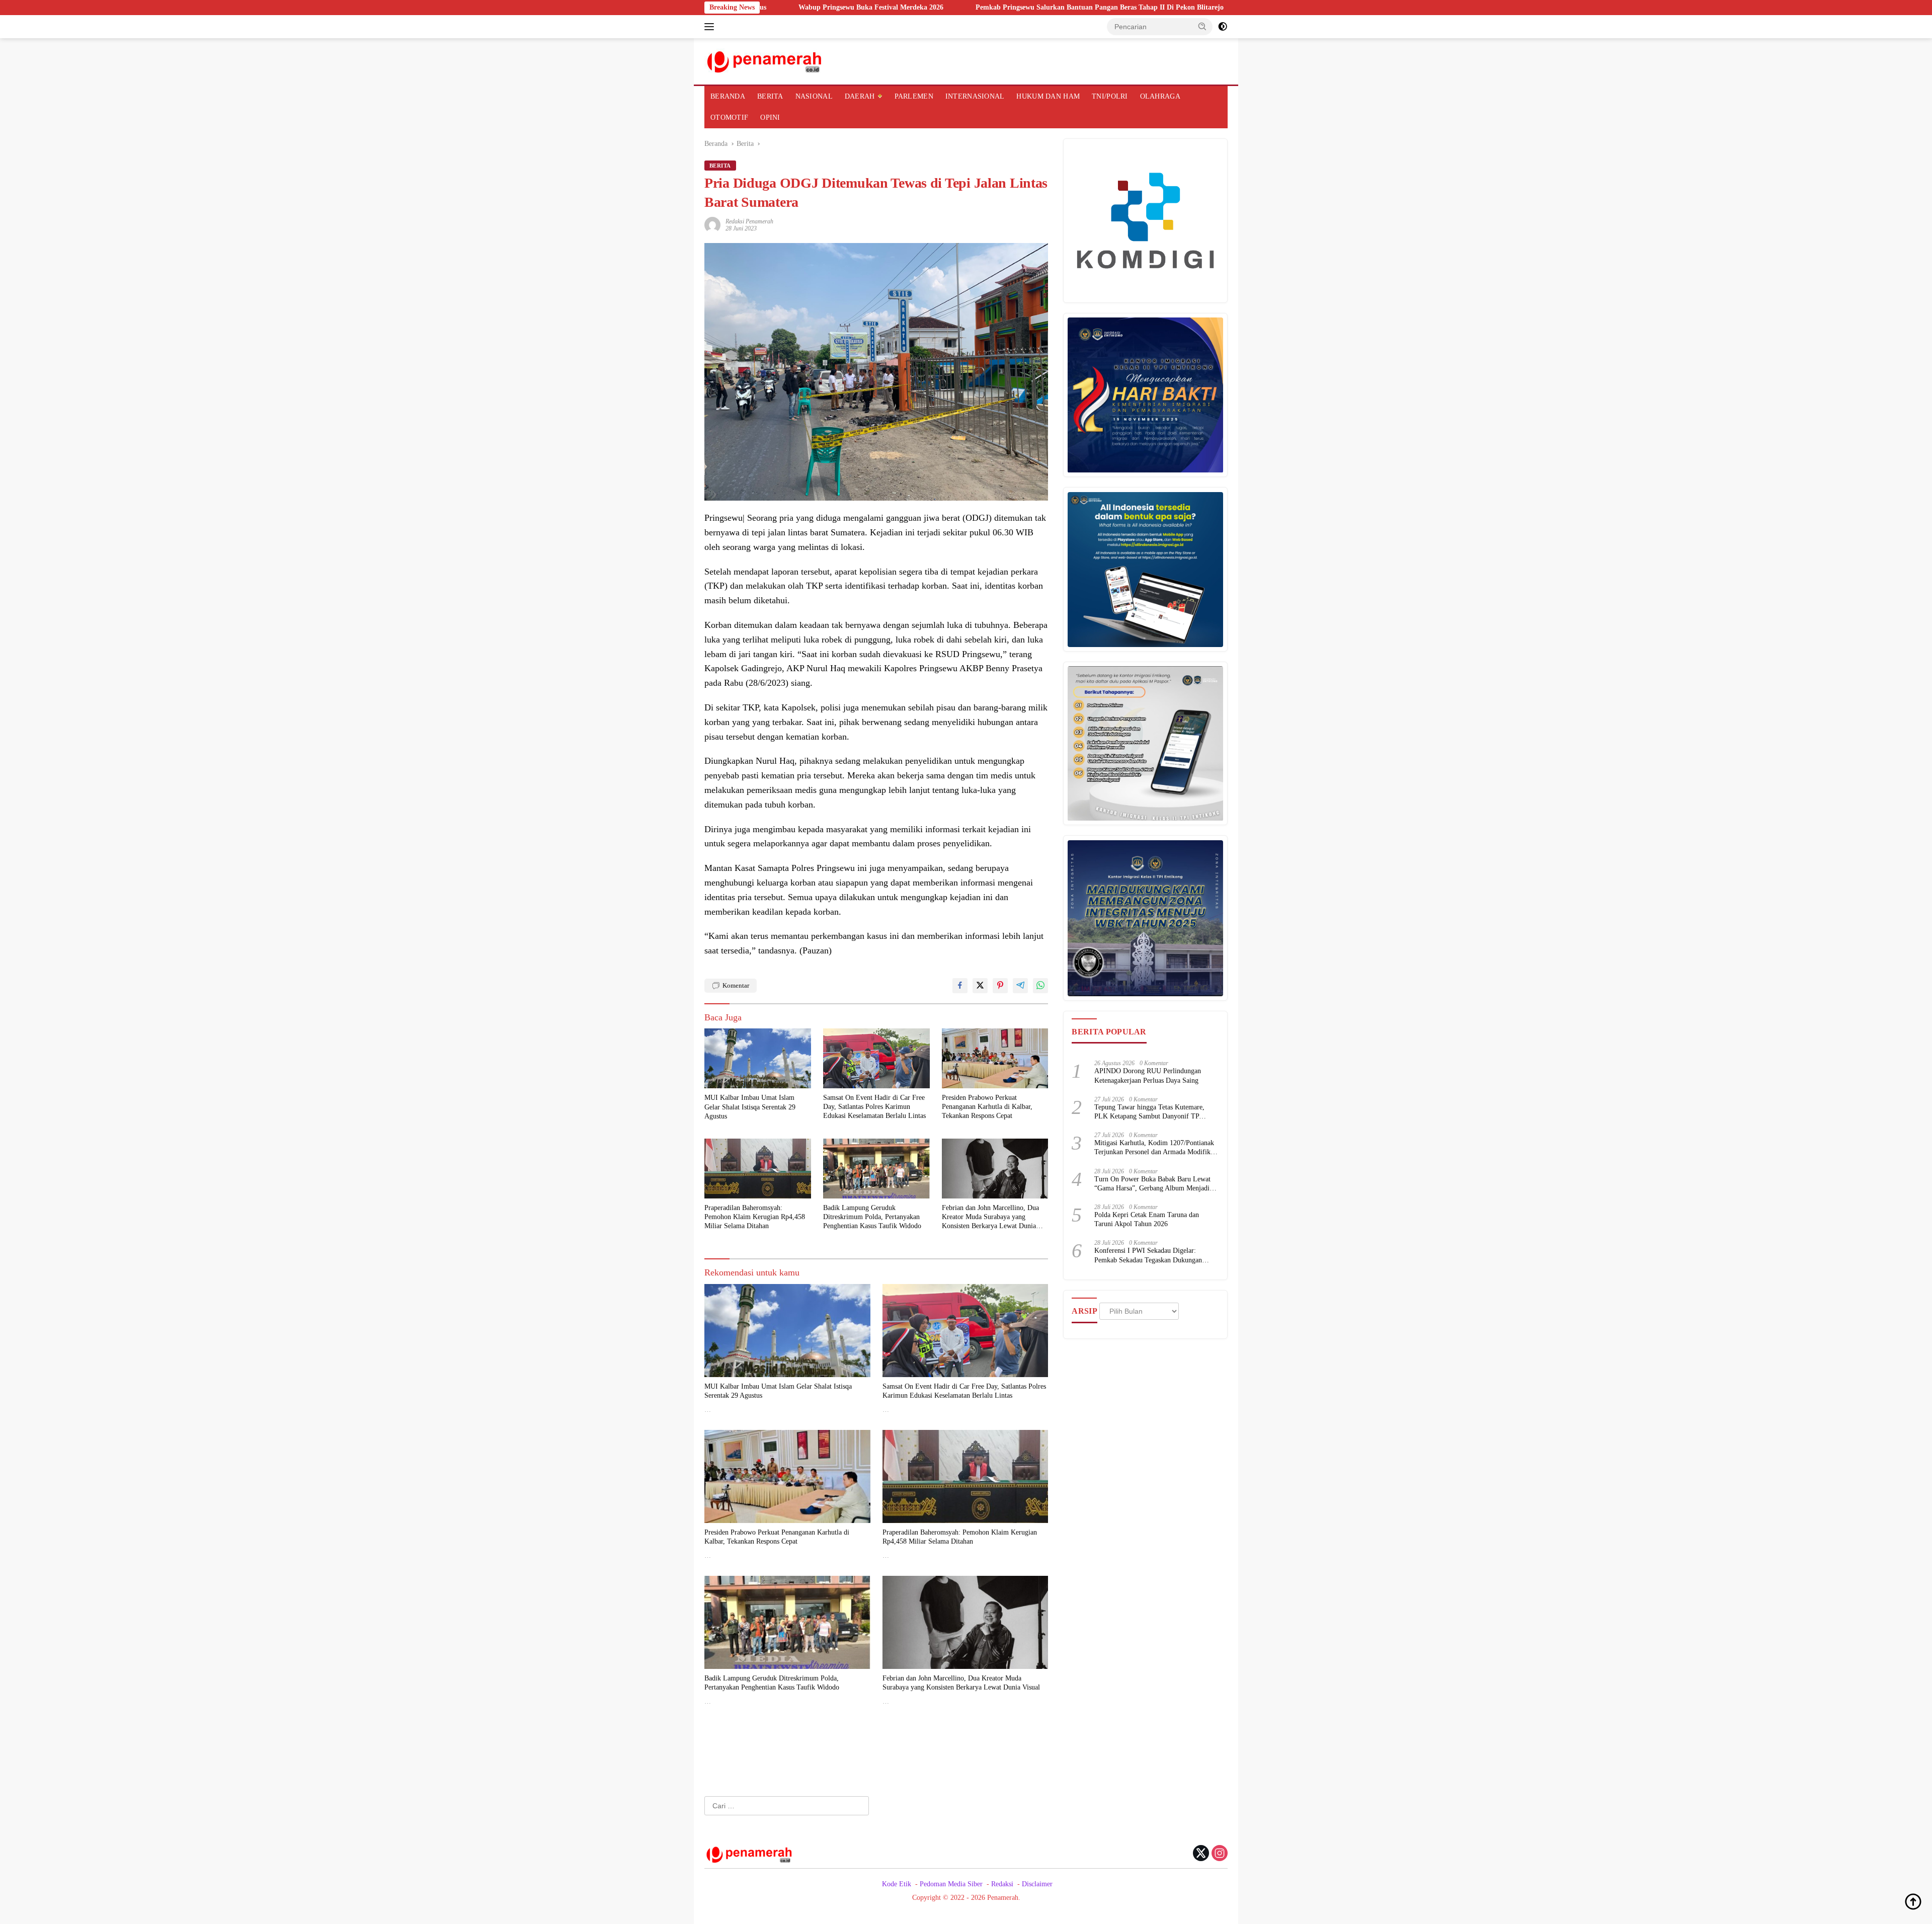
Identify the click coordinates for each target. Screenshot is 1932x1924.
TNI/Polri (1110, 96)
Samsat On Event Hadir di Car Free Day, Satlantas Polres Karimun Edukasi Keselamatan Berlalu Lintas (874, 1107)
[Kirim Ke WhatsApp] (1040, 986)
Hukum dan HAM (1048, 96)
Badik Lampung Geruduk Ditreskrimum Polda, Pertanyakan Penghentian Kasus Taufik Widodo (872, 1217)
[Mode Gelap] (1223, 27)
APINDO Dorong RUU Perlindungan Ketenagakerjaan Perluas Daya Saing (1148, 1076)
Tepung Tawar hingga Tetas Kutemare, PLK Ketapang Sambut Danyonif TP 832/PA (1149, 1112)
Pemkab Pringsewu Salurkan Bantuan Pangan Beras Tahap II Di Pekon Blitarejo (967, 7)
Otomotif (729, 117)
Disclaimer (1037, 1884)
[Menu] (711, 27)
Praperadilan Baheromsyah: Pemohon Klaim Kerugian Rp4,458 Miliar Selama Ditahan (755, 1217)
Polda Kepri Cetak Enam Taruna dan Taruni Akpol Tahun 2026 (1147, 1219)
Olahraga (1160, 96)
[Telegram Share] (1020, 986)
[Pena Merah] (765, 61)
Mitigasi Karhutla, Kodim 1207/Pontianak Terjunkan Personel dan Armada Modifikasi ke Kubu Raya (1156, 1148)
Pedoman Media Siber (951, 1884)
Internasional (975, 96)
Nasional (814, 96)
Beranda (728, 96)
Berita (770, 96)
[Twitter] (1201, 1854)
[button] (1202, 26)
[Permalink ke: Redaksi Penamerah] (712, 224)
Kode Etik (897, 1884)
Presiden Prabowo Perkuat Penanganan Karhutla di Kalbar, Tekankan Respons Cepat (987, 1107)
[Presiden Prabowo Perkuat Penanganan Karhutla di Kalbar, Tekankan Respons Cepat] (995, 1058)
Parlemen (914, 96)
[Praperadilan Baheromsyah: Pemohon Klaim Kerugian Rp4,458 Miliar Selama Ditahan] (758, 1169)
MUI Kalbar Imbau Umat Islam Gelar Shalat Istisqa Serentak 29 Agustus (750, 1107)
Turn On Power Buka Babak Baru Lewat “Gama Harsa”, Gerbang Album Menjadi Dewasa (1152, 1184)
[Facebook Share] (960, 986)
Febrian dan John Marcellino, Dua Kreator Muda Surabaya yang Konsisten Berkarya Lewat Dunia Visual (990, 1218)
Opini (770, 117)
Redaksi (1002, 1884)
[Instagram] (1220, 1854)
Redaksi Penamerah (749, 221)
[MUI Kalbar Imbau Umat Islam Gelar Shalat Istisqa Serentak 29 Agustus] (758, 1058)
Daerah (860, 96)
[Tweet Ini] (980, 986)
